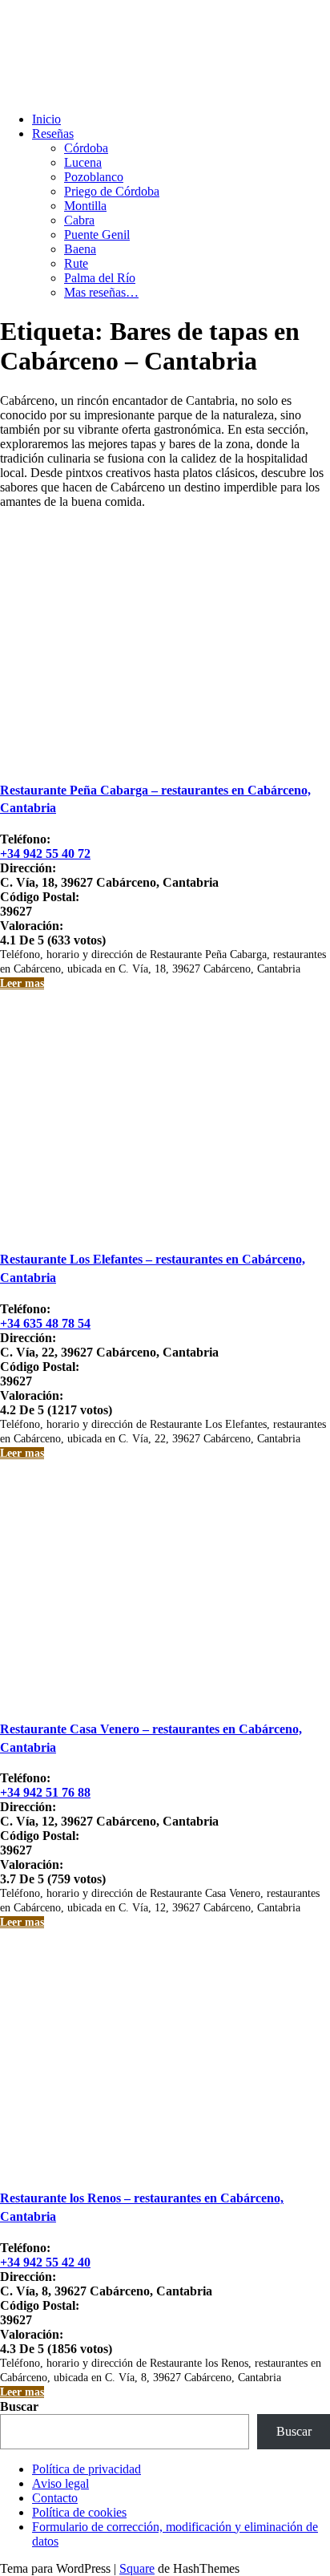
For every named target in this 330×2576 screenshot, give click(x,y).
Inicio (46, 119)
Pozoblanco (94, 177)
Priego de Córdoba (112, 191)
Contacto (55, 2498)
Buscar (19, 2406)
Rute (76, 263)
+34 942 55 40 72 (45, 853)
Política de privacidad (87, 2469)
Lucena (83, 162)
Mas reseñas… (101, 292)
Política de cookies (79, 2512)
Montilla (85, 206)
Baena (80, 249)
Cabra (79, 220)
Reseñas (53, 133)
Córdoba (86, 148)
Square (137, 2568)
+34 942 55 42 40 (45, 2262)
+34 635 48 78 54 (45, 1323)
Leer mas (22, 983)
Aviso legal (60, 2483)
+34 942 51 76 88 (45, 1792)
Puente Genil (97, 235)
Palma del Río (100, 278)
